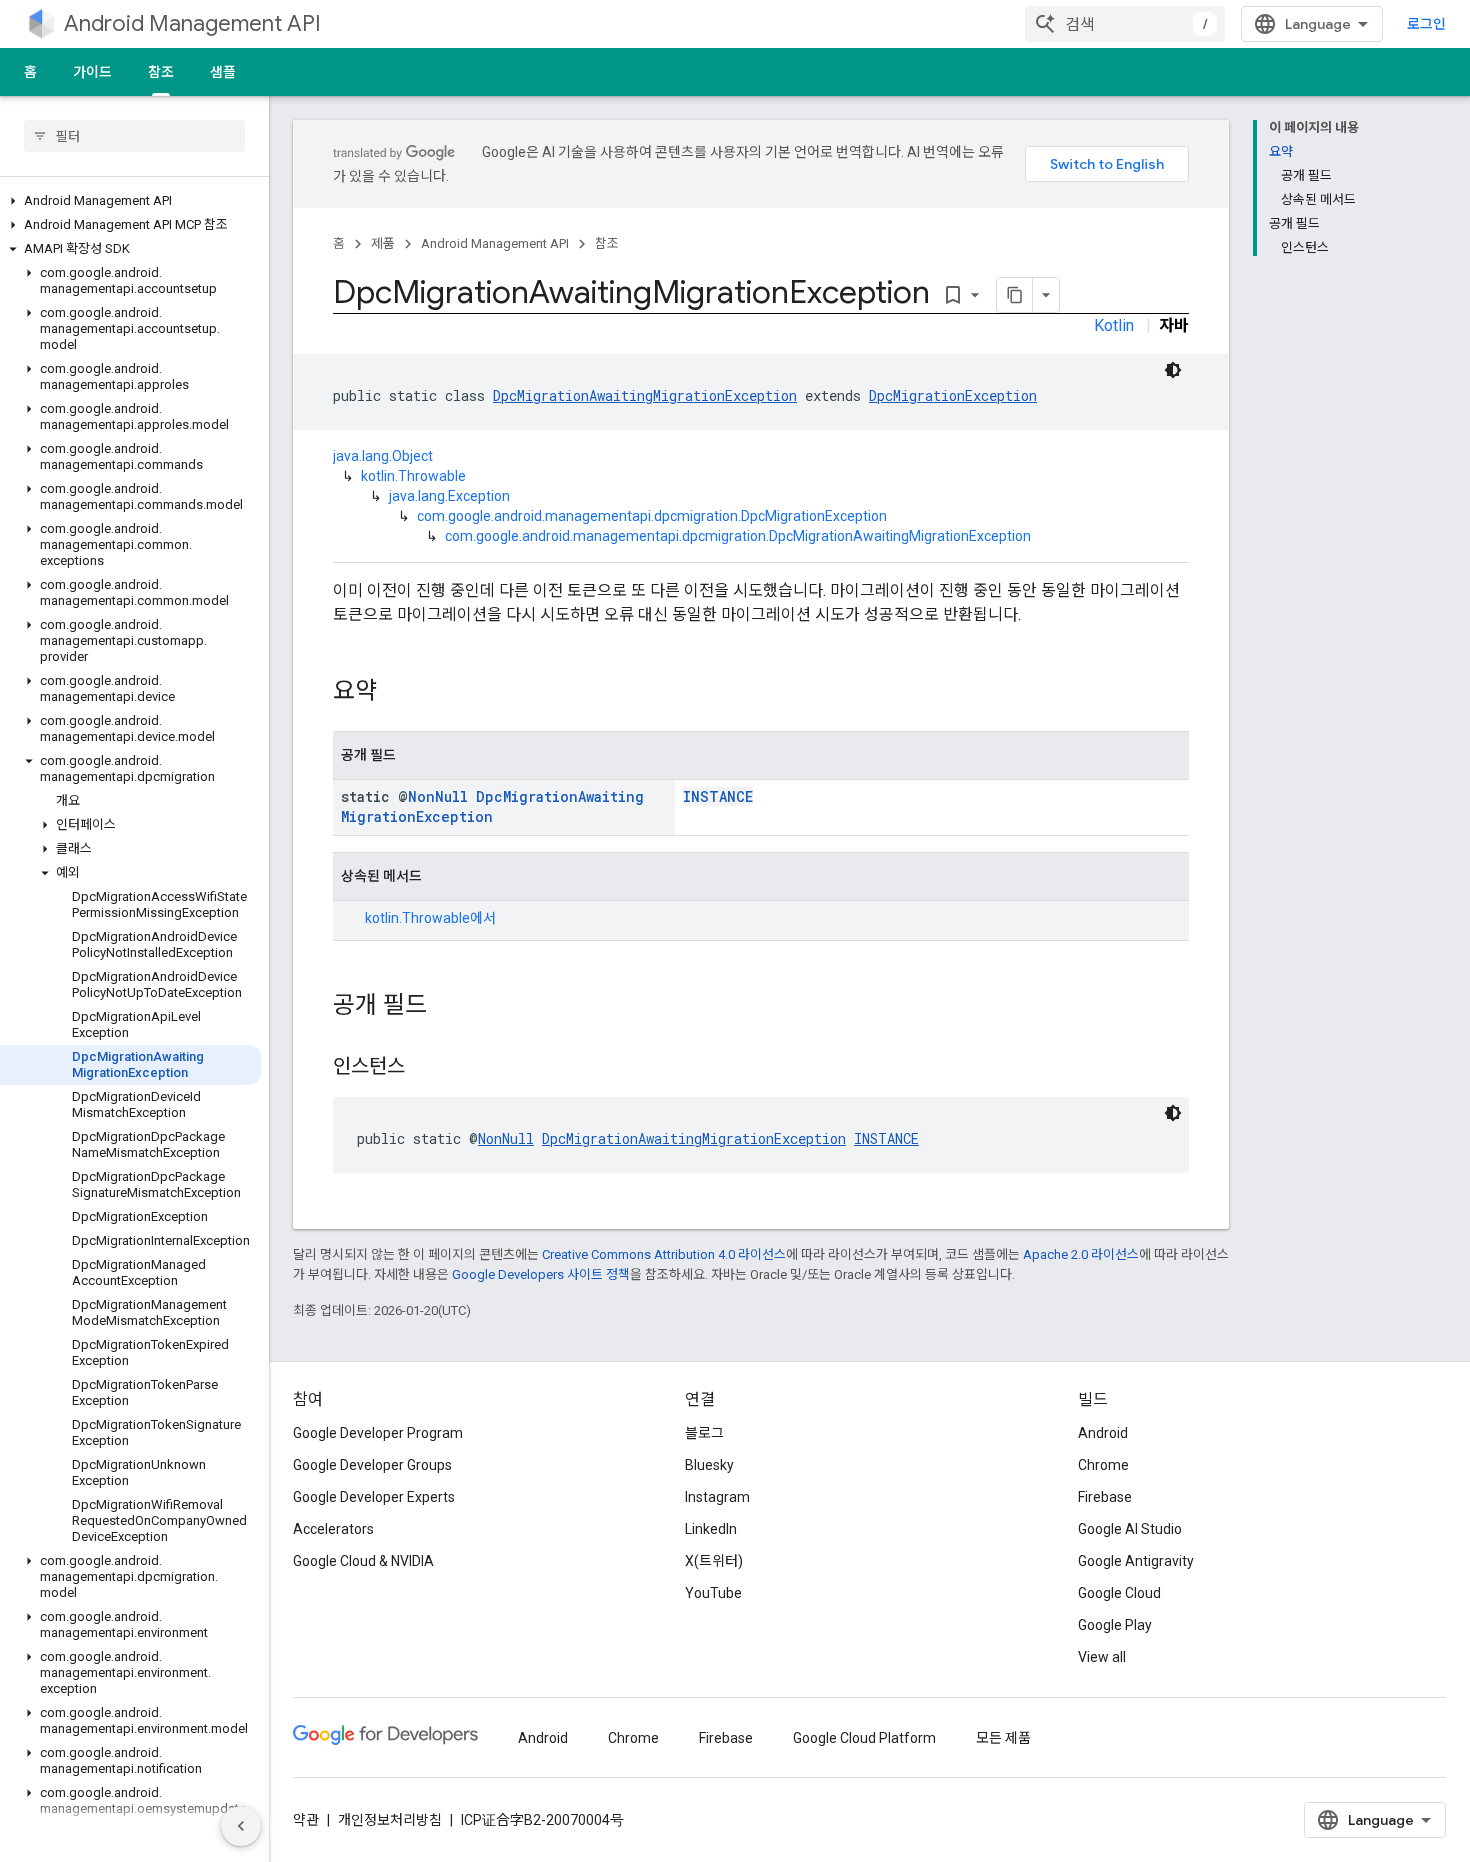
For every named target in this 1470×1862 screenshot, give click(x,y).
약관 (306, 1820)
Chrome (1103, 1465)
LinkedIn (711, 1529)
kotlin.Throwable (413, 476)
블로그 (704, 1433)
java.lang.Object (383, 456)
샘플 (223, 72)
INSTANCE (718, 796)
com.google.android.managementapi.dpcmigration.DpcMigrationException (652, 516)
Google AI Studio (1130, 1529)
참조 (161, 72)
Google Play (1115, 1625)
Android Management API (192, 23)
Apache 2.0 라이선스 (1081, 1254)
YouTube (713, 1593)
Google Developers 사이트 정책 (541, 1274)
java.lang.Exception (449, 496)
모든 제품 (1003, 1738)
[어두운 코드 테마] (1173, 370)
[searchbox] (134, 136)
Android (1103, 1433)
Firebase (1105, 1497)
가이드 (92, 72)
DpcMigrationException (953, 395)
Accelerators (333, 1529)
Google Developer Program (378, 1433)
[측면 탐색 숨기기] (241, 1826)
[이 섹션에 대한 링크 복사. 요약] (397, 693)
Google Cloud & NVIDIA (363, 1561)
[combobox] (1125, 24)
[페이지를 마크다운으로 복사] (1015, 295)
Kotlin (1114, 325)
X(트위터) (714, 1561)
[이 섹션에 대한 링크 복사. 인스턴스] (425, 1068)
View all (1102, 1657)
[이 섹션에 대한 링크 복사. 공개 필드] (447, 1007)
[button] (130, 201)
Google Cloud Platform (864, 1738)
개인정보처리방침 (390, 1820)
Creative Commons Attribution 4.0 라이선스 (664, 1254)
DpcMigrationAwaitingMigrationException (645, 395)
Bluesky (709, 1465)
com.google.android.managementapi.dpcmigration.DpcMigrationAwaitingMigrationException (738, 536)
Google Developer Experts (374, 1497)
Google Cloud (1119, 1593)
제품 (383, 243)
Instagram (717, 1497)
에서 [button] (430, 918)
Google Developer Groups (372, 1465)
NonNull (438, 796)
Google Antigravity (1136, 1561)
